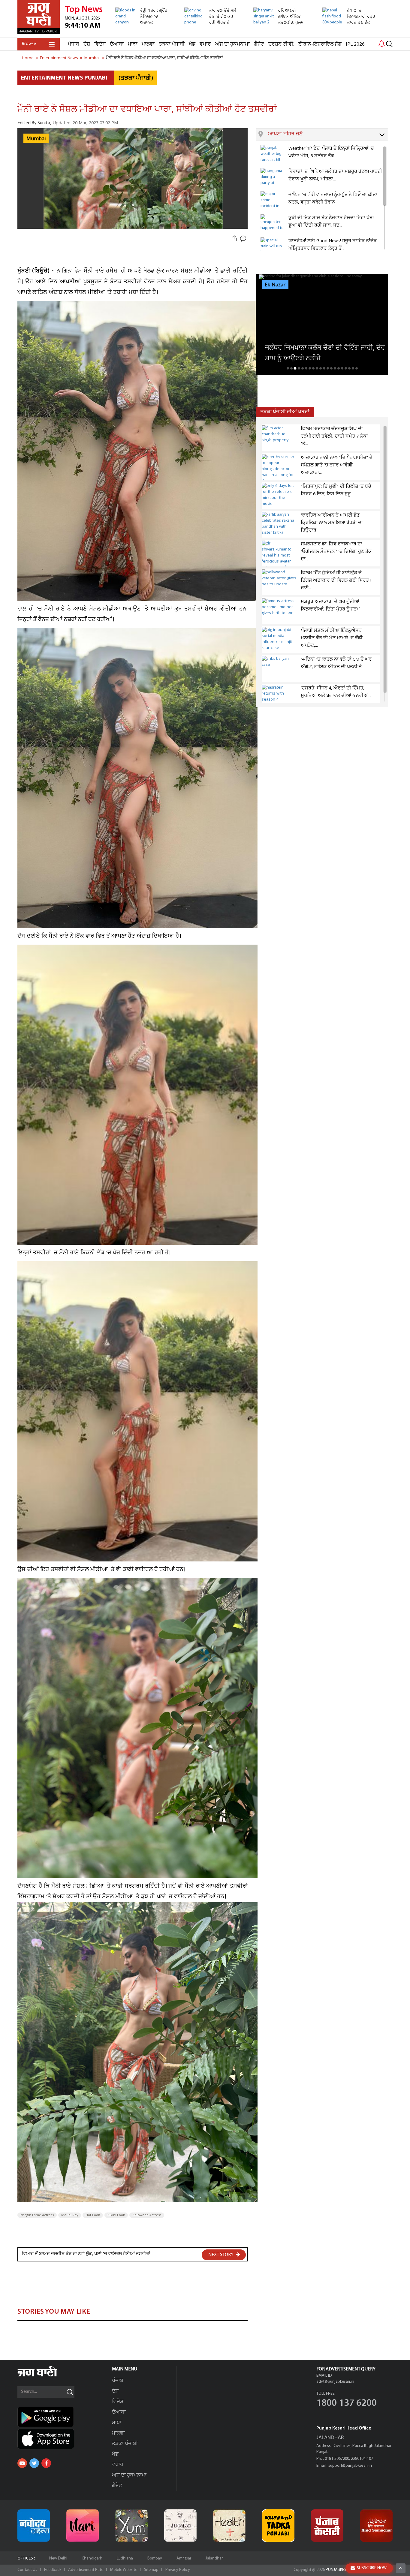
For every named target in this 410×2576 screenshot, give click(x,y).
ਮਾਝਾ (133, 44)
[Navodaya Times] (34, 2526)
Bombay (155, 2558)
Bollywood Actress (147, 2215)
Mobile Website (124, 2570)
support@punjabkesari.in (350, 2466)
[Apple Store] (60, 2439)
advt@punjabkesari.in (335, 2382)
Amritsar (184, 2558)
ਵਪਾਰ (205, 44)
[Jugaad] (180, 2526)
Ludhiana (125, 2558)
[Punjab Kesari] (327, 2526)
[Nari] (83, 2526)
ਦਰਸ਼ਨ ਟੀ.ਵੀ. (281, 44)
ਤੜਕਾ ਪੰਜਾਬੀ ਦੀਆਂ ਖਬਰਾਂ (285, 412)
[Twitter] (34, 2463)
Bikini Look (116, 2215)
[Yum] (131, 2526)
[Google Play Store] (60, 2417)
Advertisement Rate (86, 2570)
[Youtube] (22, 2463)
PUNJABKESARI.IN (341, 2570)
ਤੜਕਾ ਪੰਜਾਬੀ (172, 44)
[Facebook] (46, 2463)
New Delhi (58, 2558)
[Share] (234, 239)
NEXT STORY (221, 2255)
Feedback (53, 2570)
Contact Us (27, 2570)
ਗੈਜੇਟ (259, 44)
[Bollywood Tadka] (278, 2526)
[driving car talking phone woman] (211, 28)
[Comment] (244, 239)
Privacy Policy (178, 2570)
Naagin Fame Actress (37, 2215)
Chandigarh (92, 2558)
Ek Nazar (275, 285)
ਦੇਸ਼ (87, 44)
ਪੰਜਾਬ (74, 44)
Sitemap (151, 2570)
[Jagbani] (45, 2376)
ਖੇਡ (192, 44)
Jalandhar (214, 2558)
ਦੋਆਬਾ (117, 44)
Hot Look (93, 2215)
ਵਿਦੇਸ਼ (100, 44)
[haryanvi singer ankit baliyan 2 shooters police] (280, 34)
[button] (328, 134)
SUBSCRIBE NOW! (372, 2568)
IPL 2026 (355, 44)
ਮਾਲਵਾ (148, 44)
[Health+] (229, 2526)
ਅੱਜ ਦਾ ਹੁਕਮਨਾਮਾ (232, 44)
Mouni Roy (70, 2215)
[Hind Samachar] (376, 2526)
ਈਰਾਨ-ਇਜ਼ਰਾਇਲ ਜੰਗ (320, 44)
